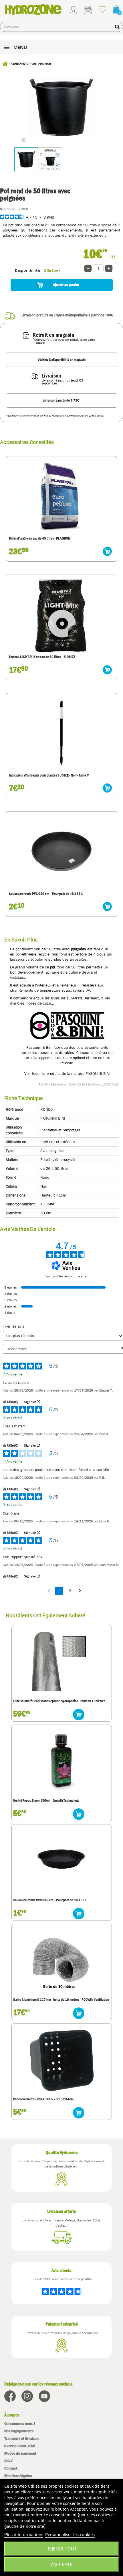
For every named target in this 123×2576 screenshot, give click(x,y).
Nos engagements (19, 2431)
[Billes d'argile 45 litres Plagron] (61, 496)
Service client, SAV (20, 2446)
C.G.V (8, 2461)
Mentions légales (18, 2476)
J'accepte (61, 2565)
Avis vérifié (14, 1374)
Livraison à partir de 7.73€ (62, 400)
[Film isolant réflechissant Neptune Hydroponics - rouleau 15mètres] (62, 1662)
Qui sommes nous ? (20, 2424)
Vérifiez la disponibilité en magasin (62, 360)
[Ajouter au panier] (107, 551)
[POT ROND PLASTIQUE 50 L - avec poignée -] (26, 159)
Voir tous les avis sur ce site (66, 1276)
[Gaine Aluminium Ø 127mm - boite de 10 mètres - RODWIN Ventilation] (62, 1960)
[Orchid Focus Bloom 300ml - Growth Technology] (62, 1761)
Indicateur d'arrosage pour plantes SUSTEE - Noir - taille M (49, 775)
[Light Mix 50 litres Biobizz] (61, 615)
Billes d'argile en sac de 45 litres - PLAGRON (39, 538)
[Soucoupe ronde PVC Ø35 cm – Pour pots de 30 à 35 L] (62, 1861)
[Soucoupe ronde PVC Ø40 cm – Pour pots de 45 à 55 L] (61, 851)
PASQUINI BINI (98, 1073)
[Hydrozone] (33, 9)
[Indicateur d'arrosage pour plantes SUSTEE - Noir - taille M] (61, 733)
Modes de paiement (20, 2453)
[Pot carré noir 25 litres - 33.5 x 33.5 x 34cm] (62, 2060)
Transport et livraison (21, 2438)
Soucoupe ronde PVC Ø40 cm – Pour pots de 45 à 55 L (46, 894)
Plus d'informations (24, 2534)
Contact (11, 2468)
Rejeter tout (62, 2549)
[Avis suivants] (80, 1591)
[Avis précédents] (49, 1590)
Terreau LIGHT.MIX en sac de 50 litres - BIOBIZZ (42, 657)
